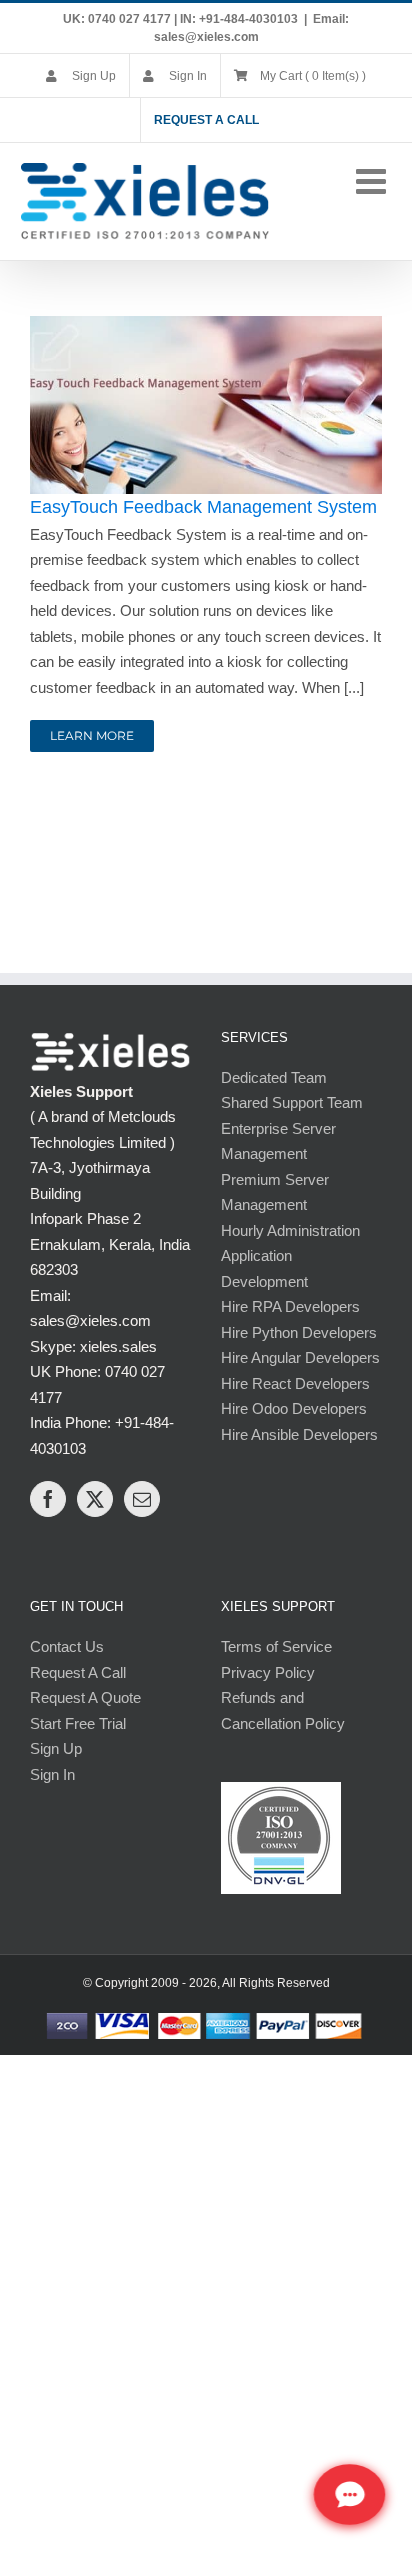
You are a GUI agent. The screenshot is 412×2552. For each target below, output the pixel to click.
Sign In (52, 1774)
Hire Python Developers (299, 1332)
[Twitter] (95, 1499)
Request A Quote (85, 1697)
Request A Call (78, 1672)
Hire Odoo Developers (294, 1408)
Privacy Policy (268, 1672)
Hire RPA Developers (290, 1306)
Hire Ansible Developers (299, 1434)
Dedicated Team (274, 1077)
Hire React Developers (295, 1383)
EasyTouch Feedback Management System (203, 507)
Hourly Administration (290, 1230)
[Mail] (142, 1499)
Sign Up (56, 1748)
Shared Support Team (292, 1102)
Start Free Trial (78, 1723)
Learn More (92, 735)
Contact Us (67, 1646)
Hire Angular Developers (300, 1357)
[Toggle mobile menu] (373, 180)
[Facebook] (48, 1499)
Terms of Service (276, 1646)
